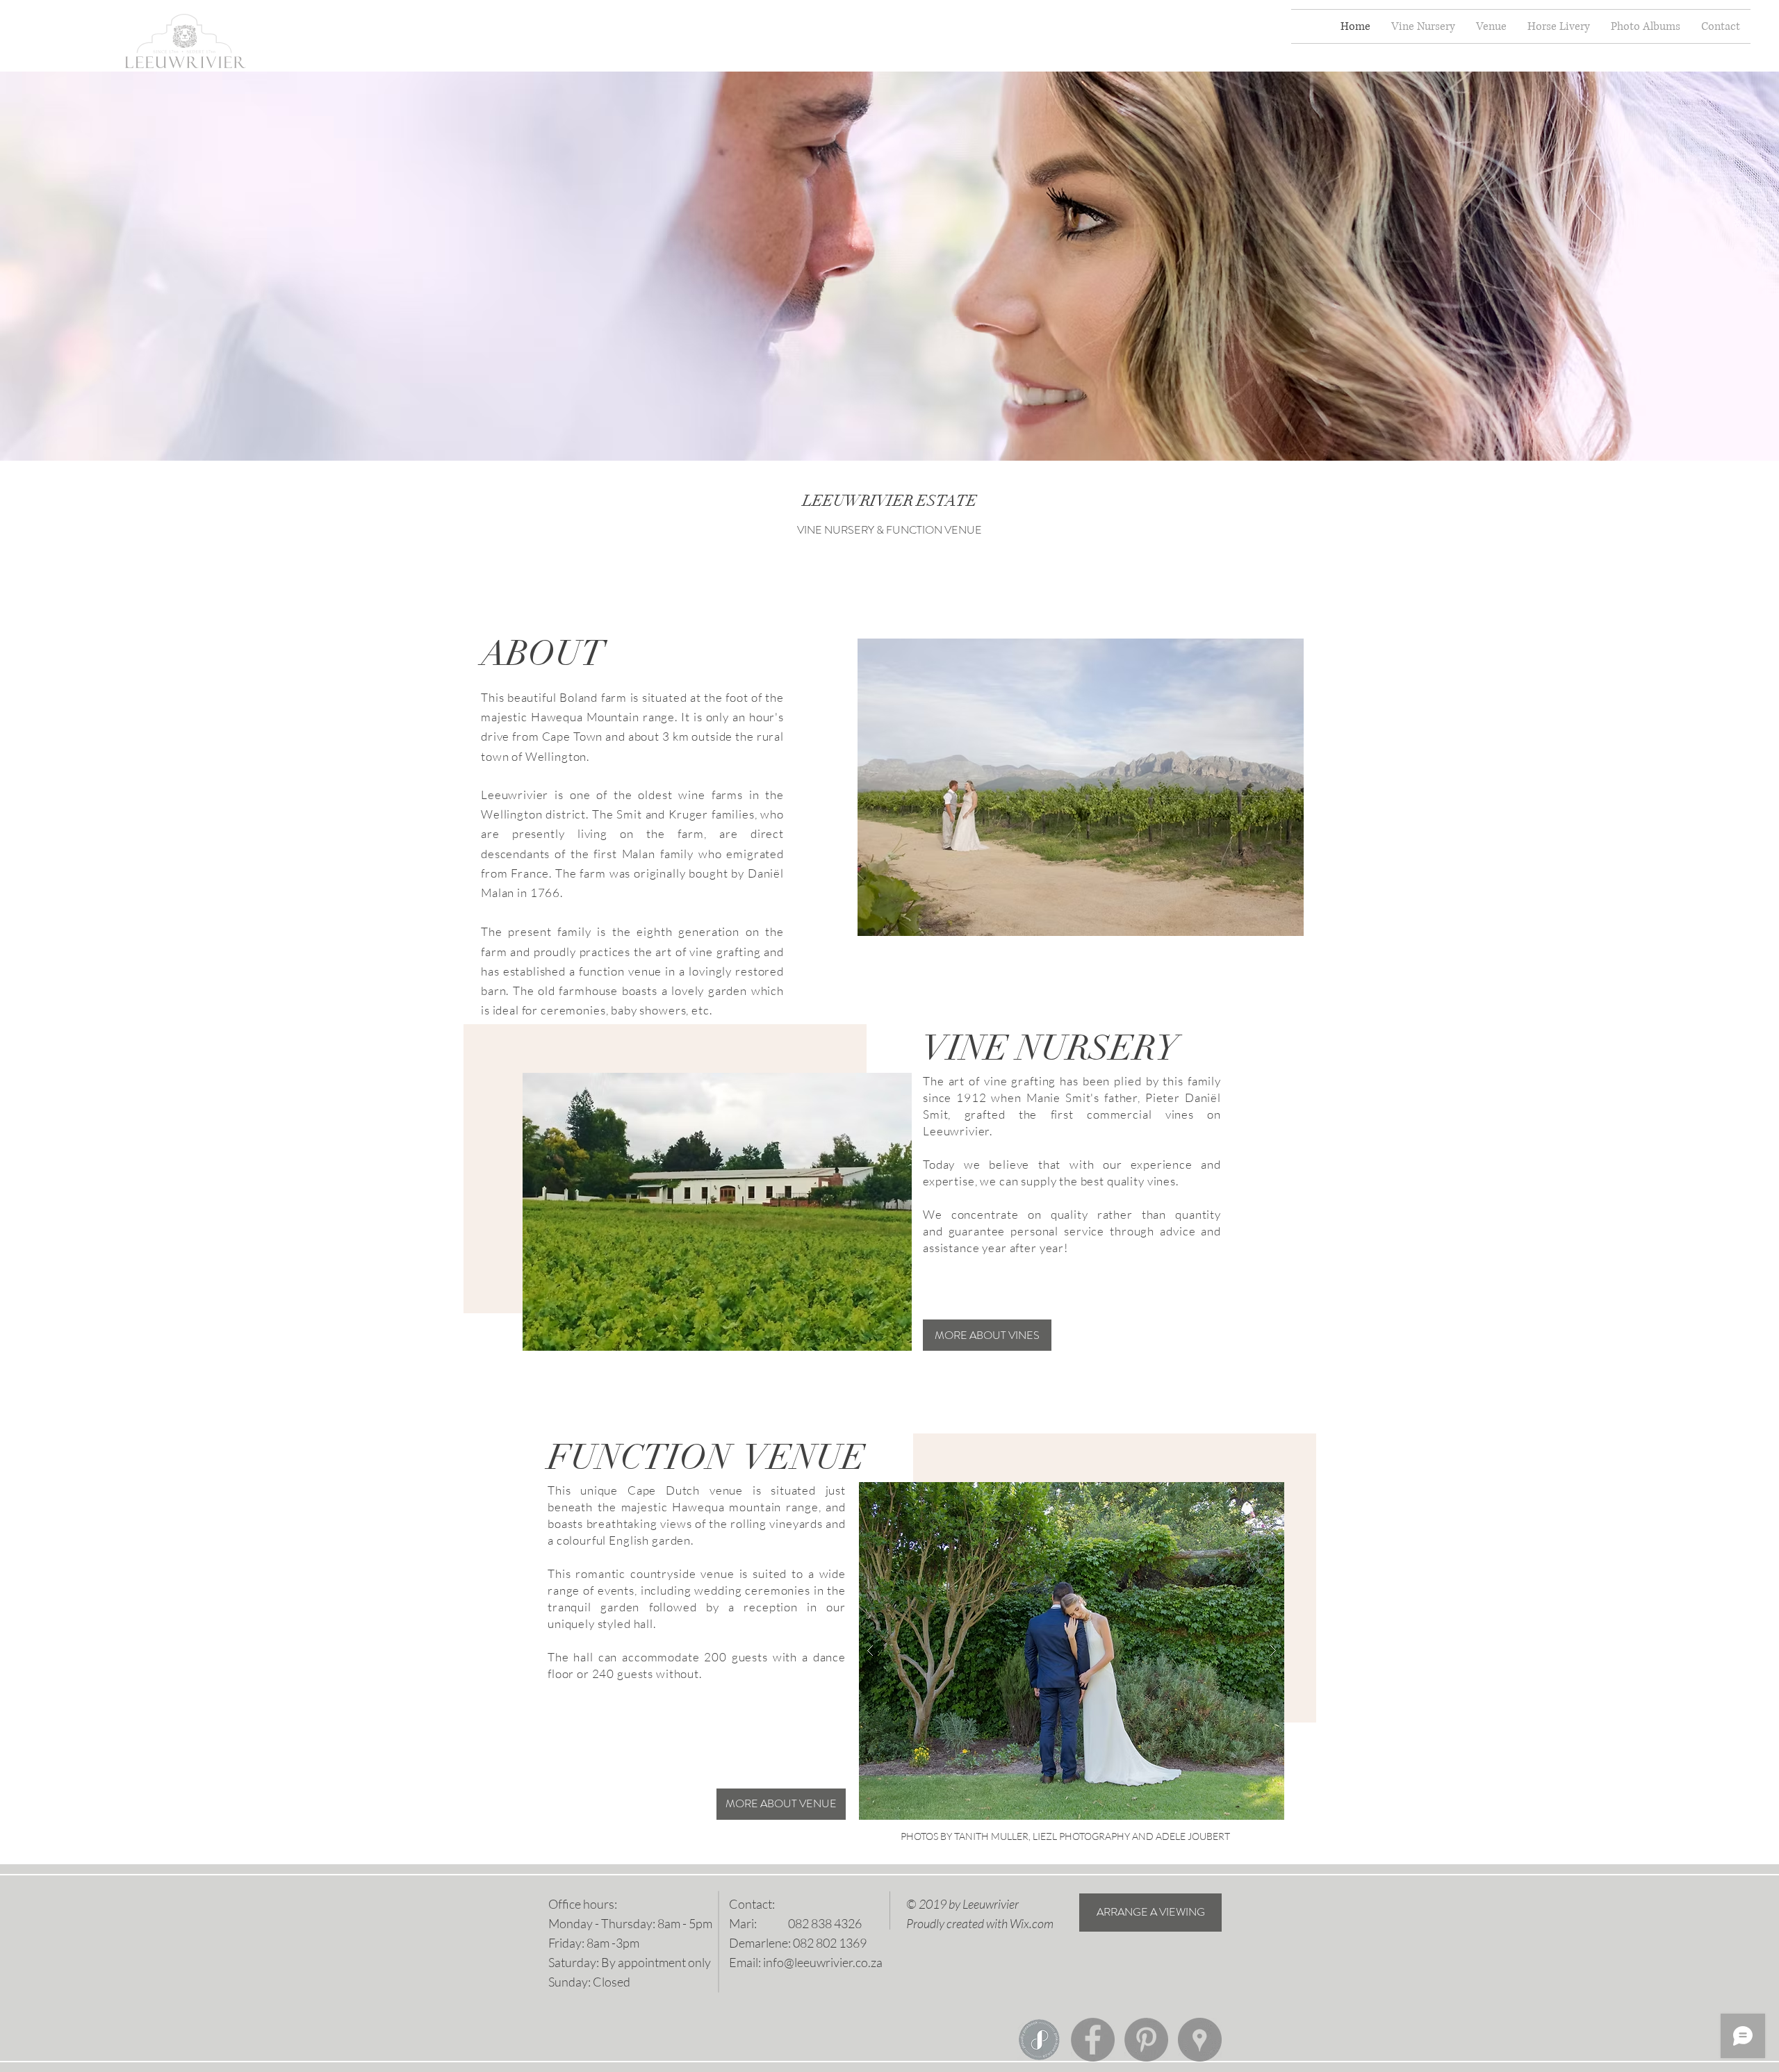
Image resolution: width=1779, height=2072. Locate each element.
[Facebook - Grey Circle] (1093, 2040)
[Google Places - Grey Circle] (1200, 2040)
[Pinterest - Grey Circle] (1146, 2040)
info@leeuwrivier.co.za (823, 1962)
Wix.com (1032, 1923)
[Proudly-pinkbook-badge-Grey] (1039, 2040)
